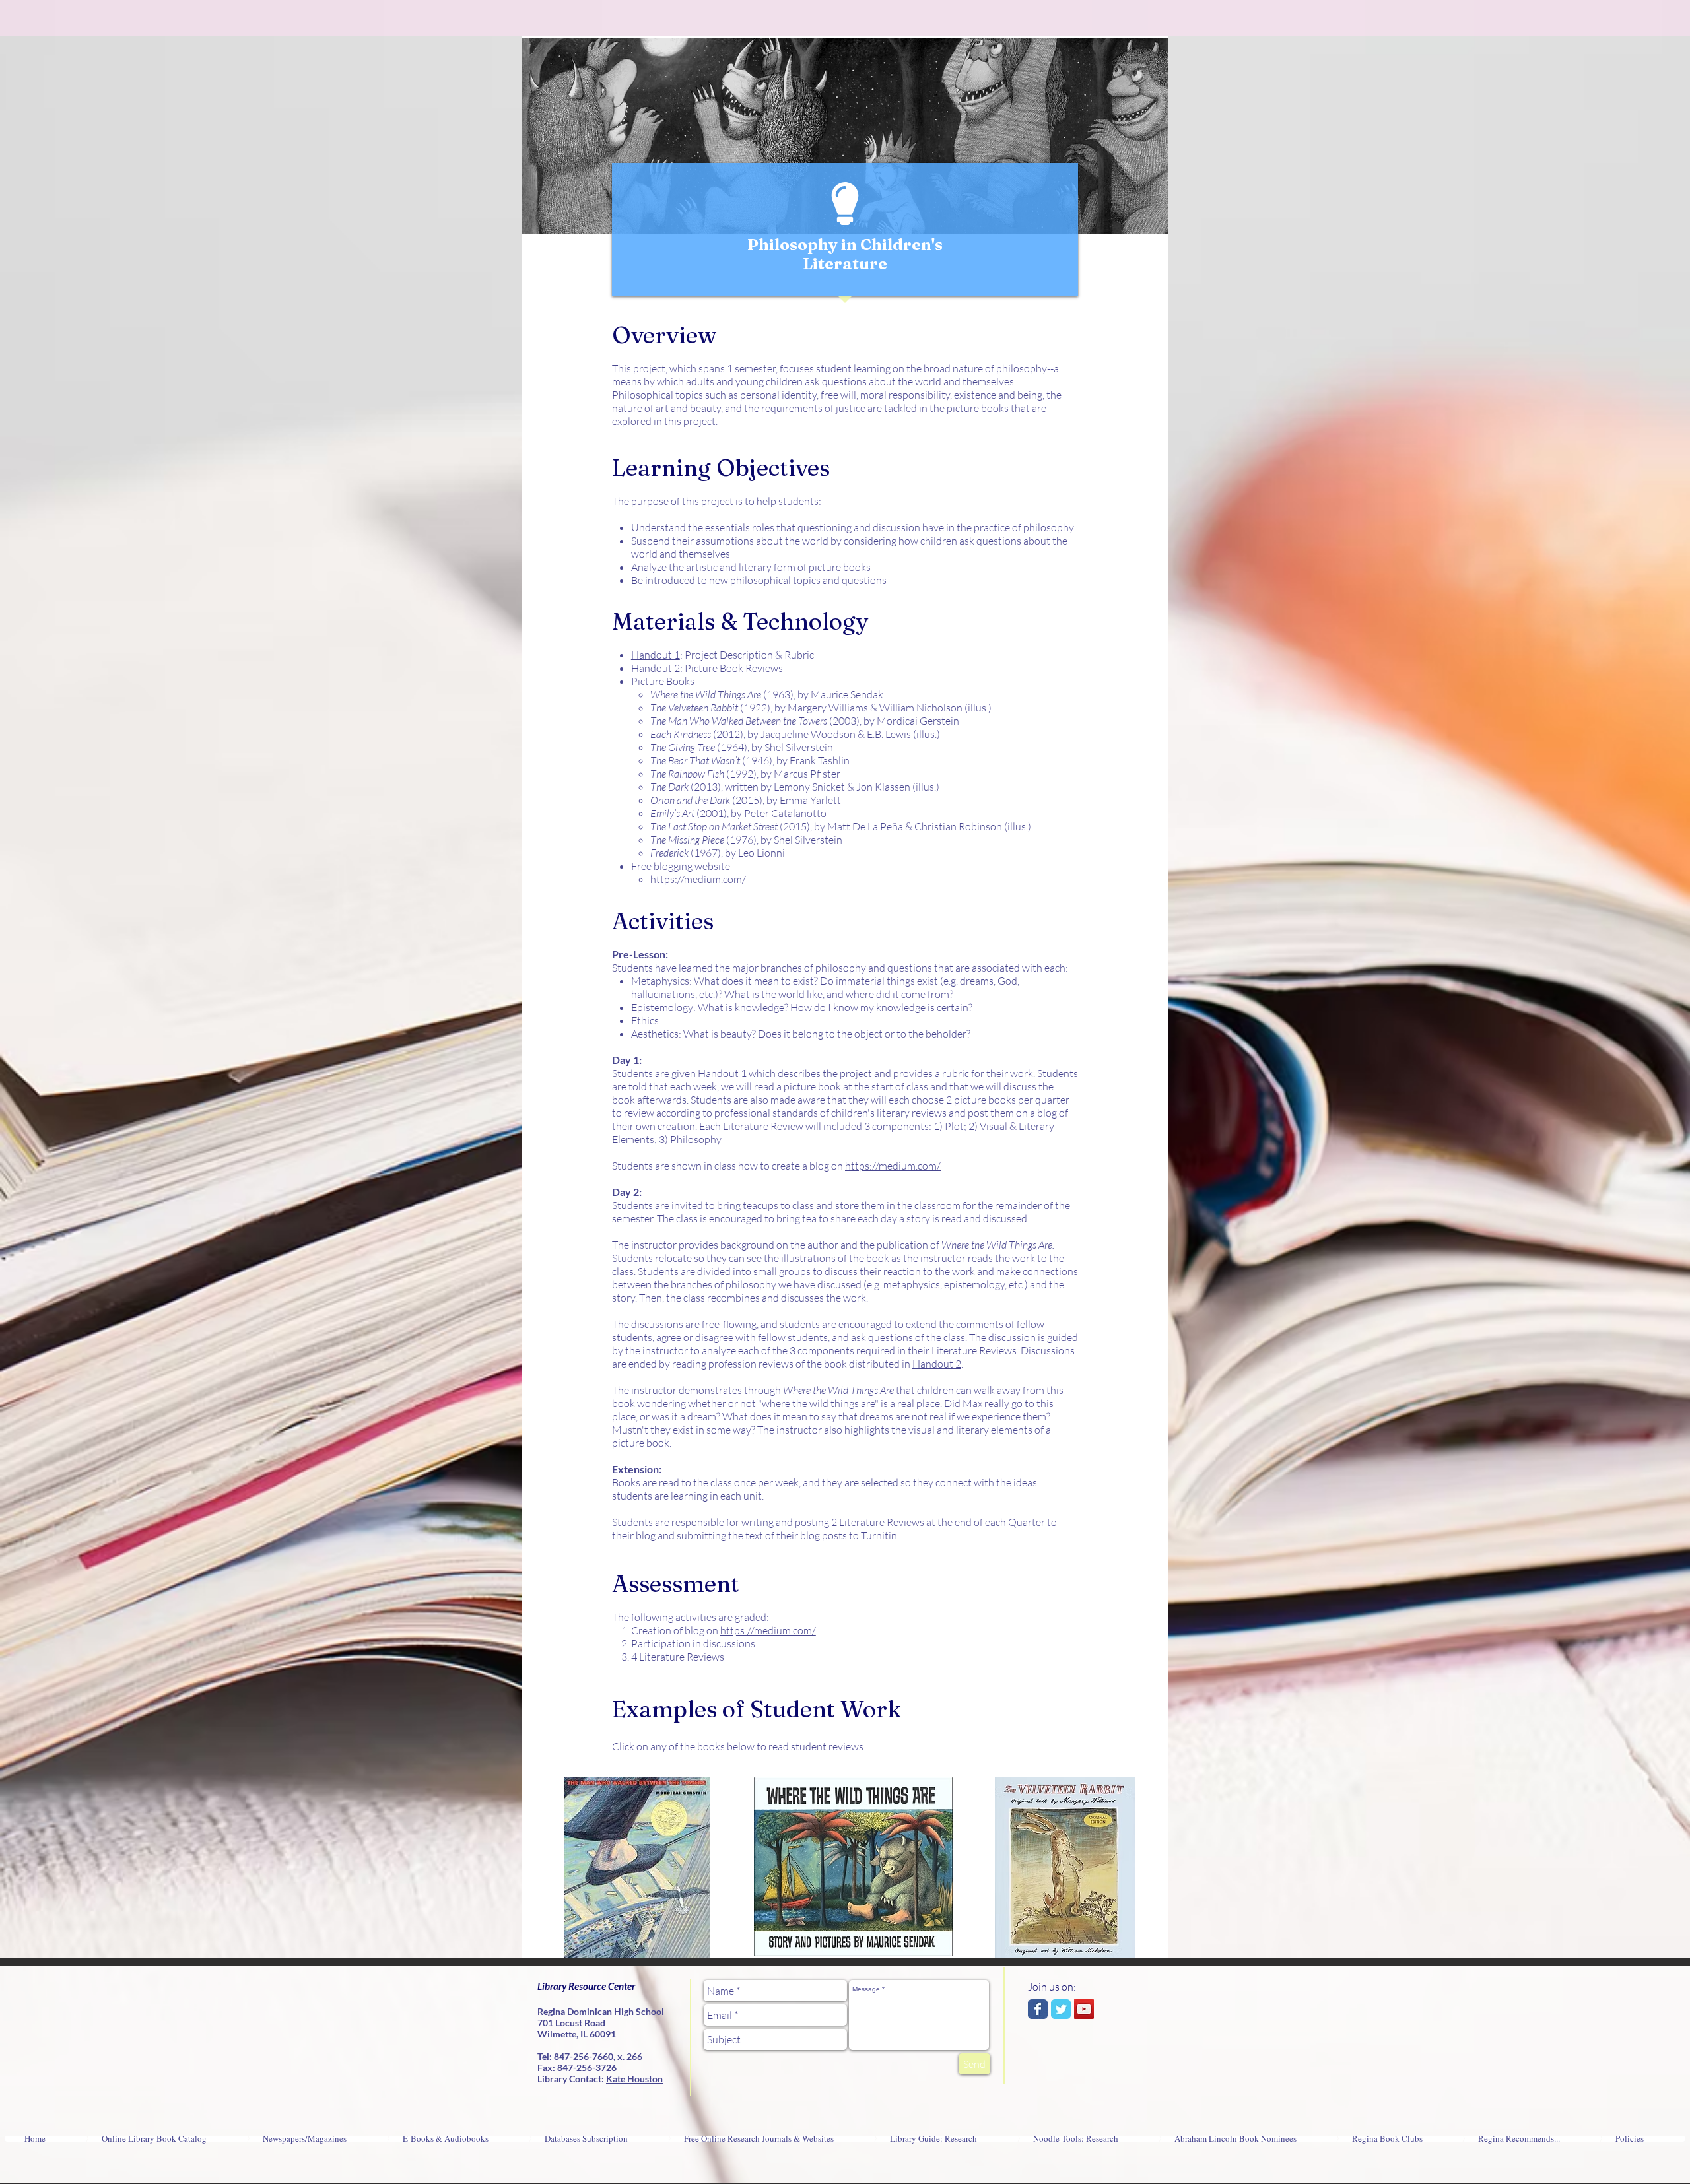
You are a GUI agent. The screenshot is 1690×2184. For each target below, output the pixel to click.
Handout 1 (656, 655)
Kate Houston (634, 2079)
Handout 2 (656, 668)
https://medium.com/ (698, 879)
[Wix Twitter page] (1061, 2009)
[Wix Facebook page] (1038, 2009)
